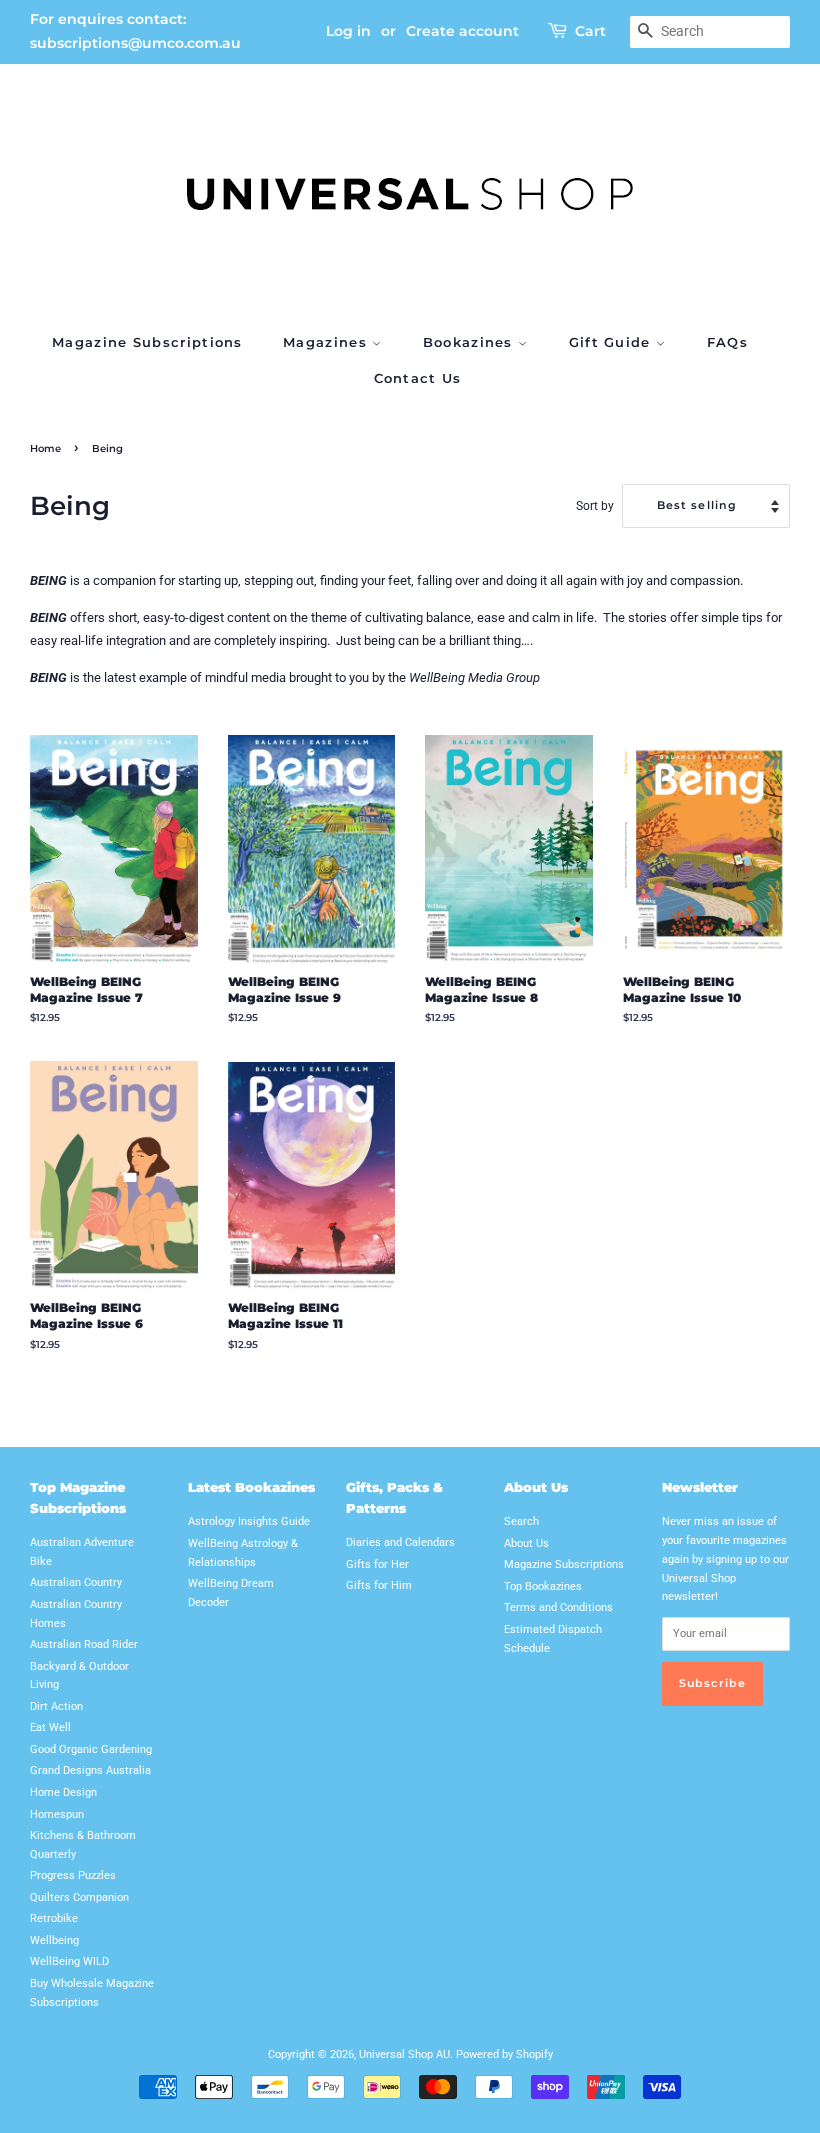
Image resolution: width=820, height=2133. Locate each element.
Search (521, 1521)
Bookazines (470, 342)
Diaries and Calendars (400, 1542)
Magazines (327, 342)
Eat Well (50, 1727)
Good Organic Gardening (91, 1749)
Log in (348, 31)
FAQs (727, 342)
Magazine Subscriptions (147, 342)
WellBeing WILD (69, 1961)
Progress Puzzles (73, 1875)
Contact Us (418, 378)
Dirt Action (56, 1706)
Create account (462, 31)
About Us (526, 1543)
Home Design (63, 1792)
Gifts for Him (379, 1585)
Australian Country (76, 1582)
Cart (590, 31)
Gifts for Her (377, 1564)
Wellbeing (54, 1940)
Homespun (57, 1814)
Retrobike (54, 1918)
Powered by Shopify (504, 2054)
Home (45, 448)
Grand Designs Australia (90, 1770)
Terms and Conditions (558, 1607)
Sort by (595, 506)
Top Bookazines (543, 1586)
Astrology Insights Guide (249, 1521)
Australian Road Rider (84, 1644)
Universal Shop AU (404, 2054)
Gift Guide (612, 342)
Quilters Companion (79, 1897)
